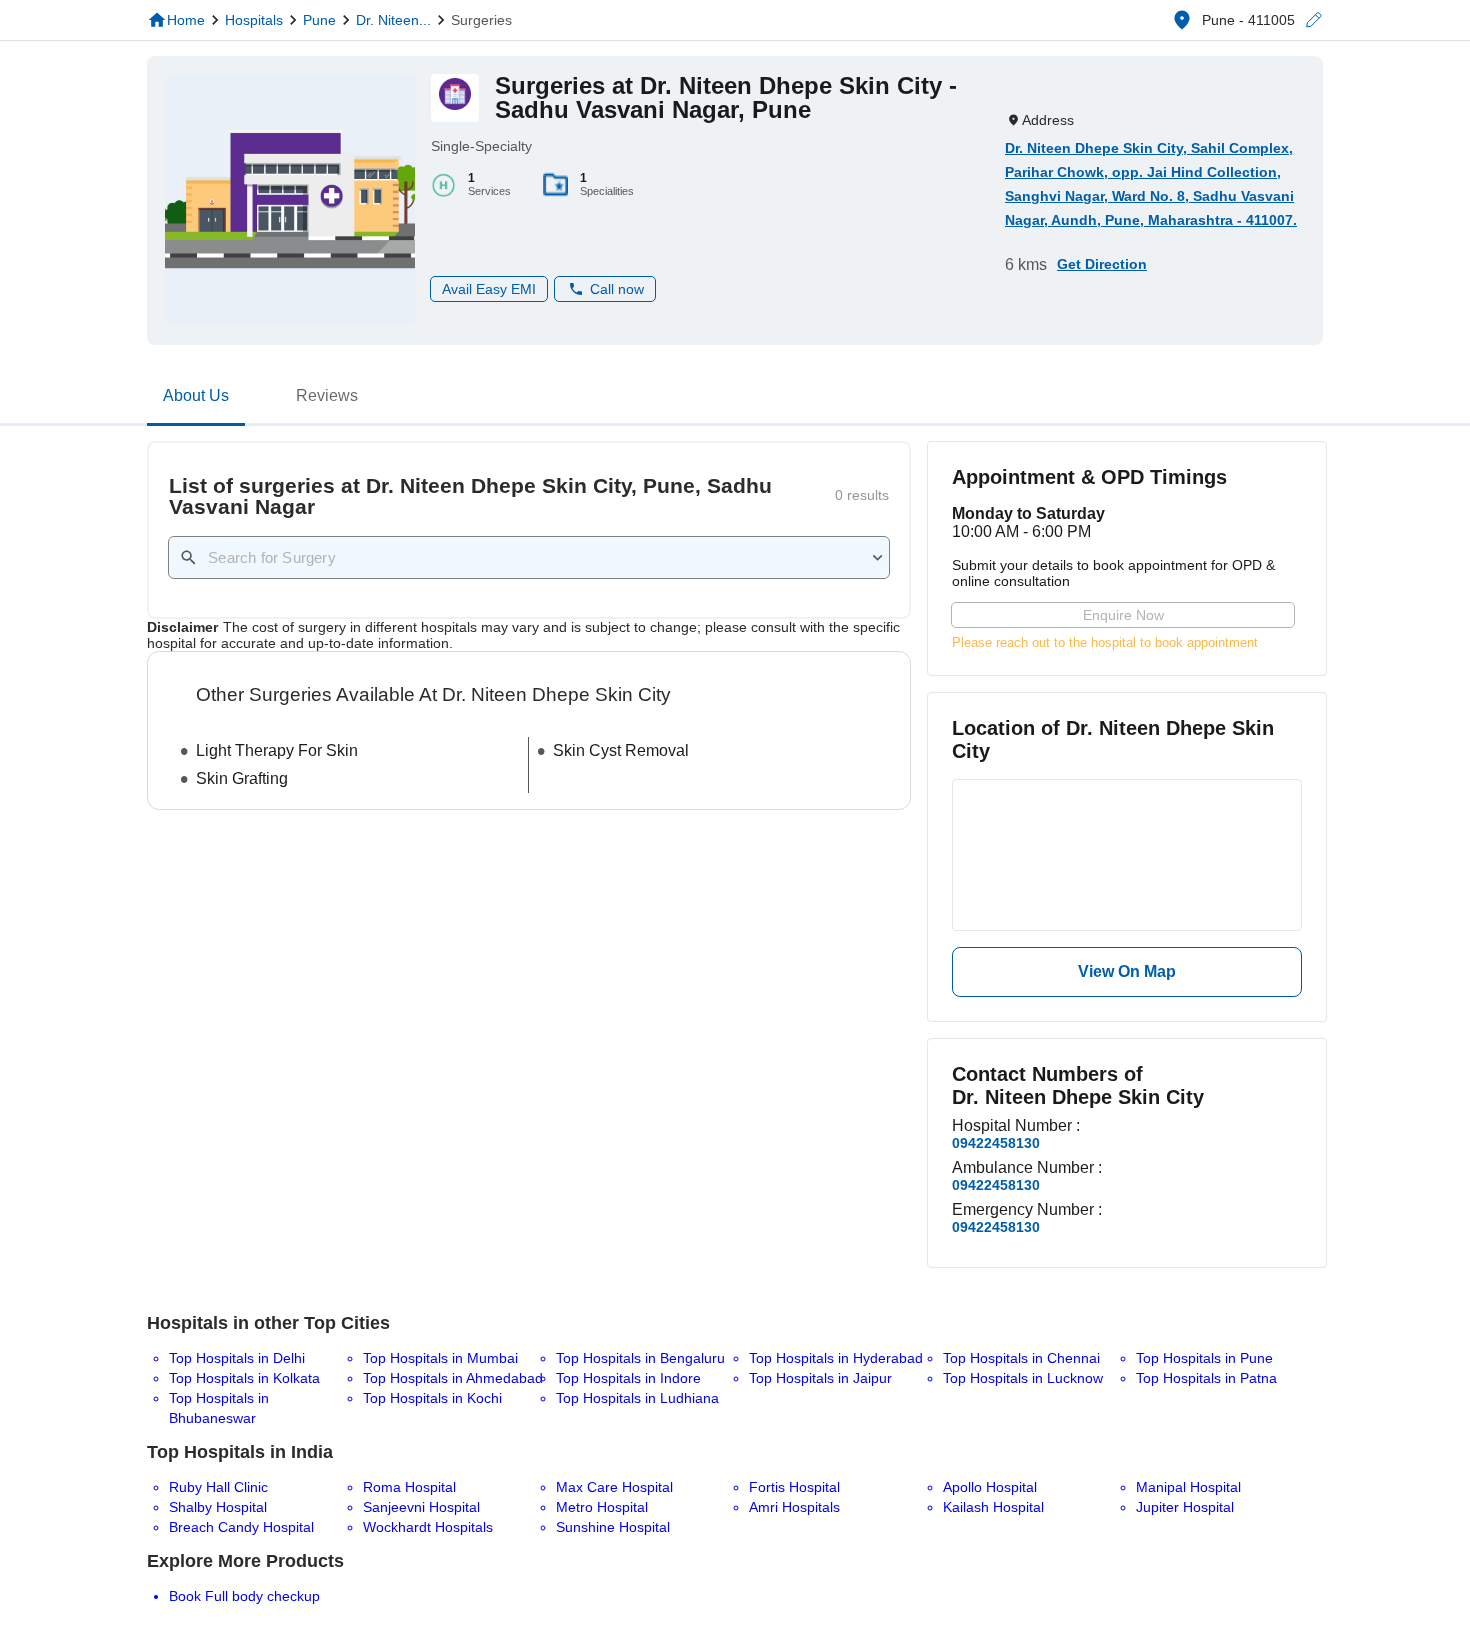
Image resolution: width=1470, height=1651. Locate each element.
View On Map (1127, 971)
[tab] (196, 400)
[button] (1313, 20)
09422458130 (996, 1143)
